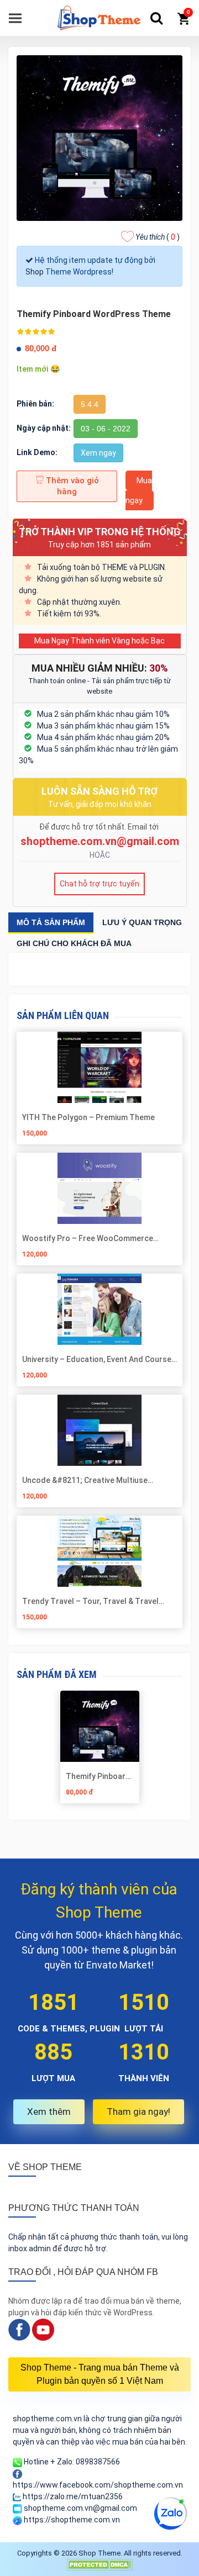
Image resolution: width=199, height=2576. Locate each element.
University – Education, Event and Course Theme (97, 1359)
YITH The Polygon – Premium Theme (88, 1117)
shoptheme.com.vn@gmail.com (100, 841)
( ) (158, 237)
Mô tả (51, 922)
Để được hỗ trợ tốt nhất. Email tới (100, 827)
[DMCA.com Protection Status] (99, 2564)
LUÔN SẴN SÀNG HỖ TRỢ (99, 791)
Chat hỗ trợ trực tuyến (99, 884)
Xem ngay (98, 453)
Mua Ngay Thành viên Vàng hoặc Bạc (99, 641)
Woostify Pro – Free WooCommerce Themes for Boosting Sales (88, 1238)
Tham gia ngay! (138, 2112)
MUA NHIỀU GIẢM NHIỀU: (100, 668)
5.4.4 (90, 404)
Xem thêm (49, 2112)
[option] (99, 1751)
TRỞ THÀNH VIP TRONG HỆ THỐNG (100, 532)
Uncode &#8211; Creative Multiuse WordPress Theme (85, 1480)
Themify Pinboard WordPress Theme (98, 1776)
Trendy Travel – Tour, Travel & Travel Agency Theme (90, 1601)
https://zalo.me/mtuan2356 (72, 2496)
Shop (35, 272)
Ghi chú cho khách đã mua (74, 943)
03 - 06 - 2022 (106, 429)
